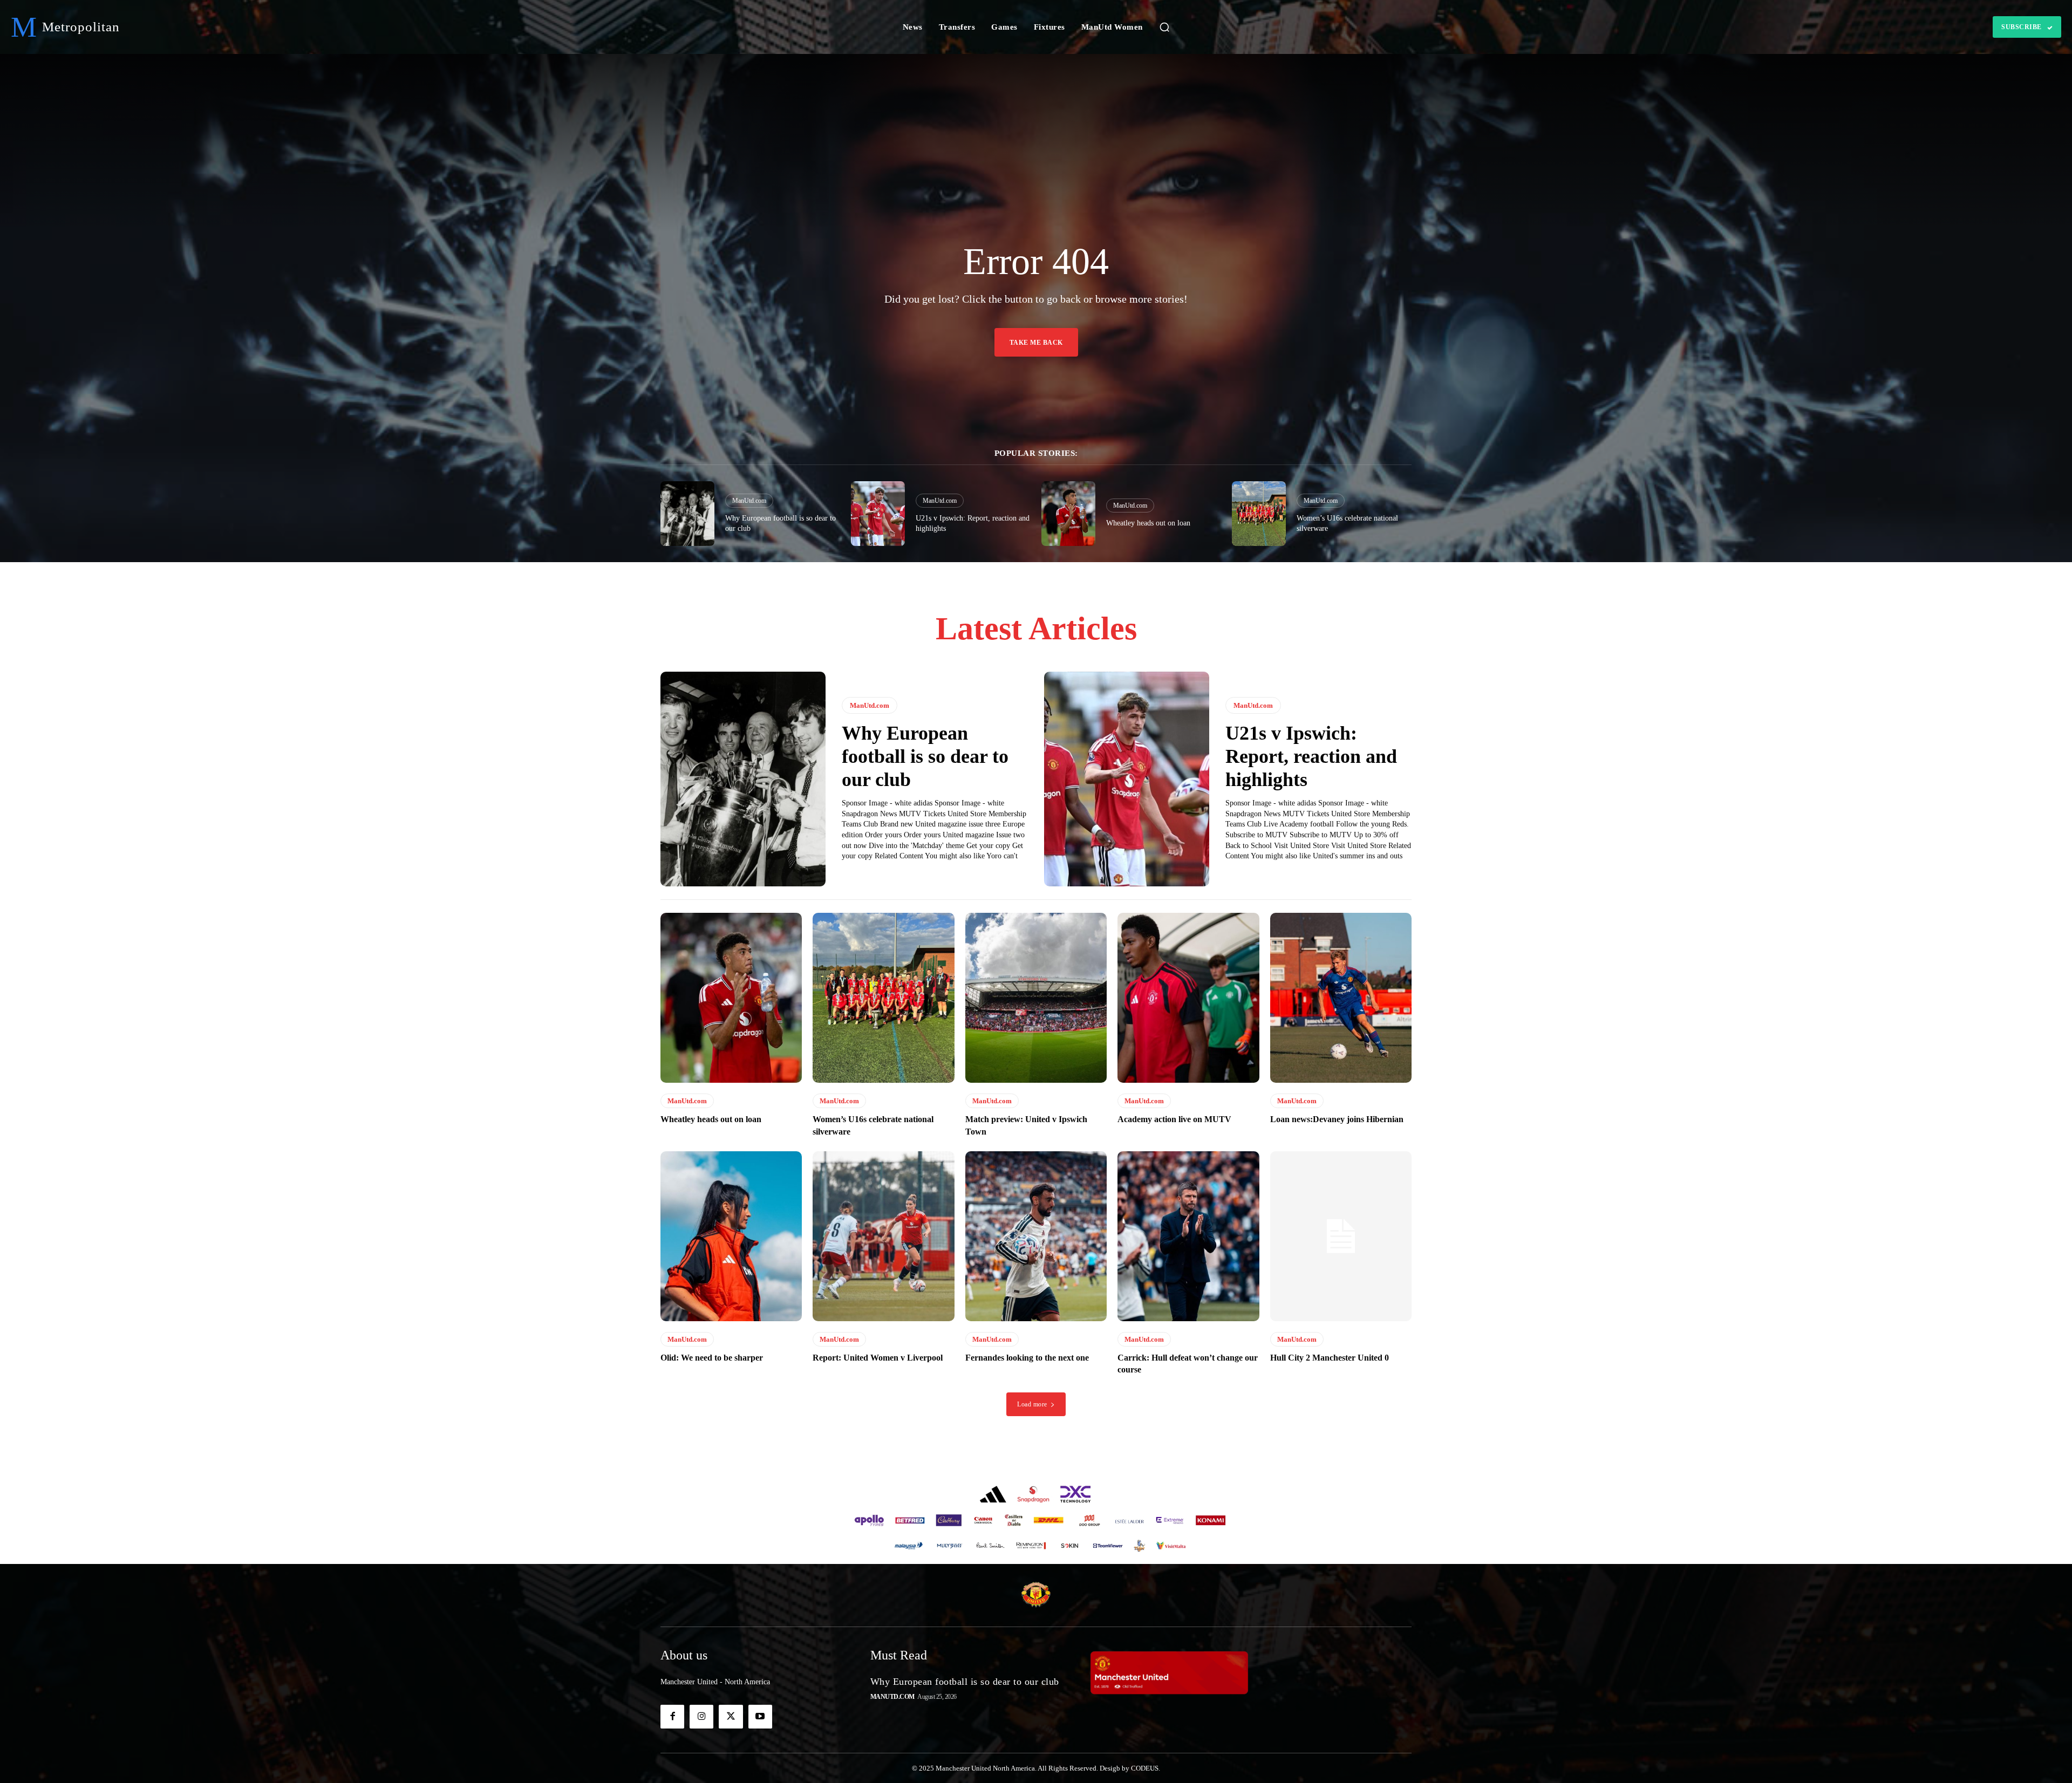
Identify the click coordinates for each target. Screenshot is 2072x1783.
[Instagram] (701, 1717)
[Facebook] (672, 1717)
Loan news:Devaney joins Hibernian (1337, 1119)
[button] (1164, 27)
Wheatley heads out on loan (1148, 523)
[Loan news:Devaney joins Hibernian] (1341, 998)
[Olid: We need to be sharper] (731, 1236)
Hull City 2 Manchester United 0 (1330, 1358)
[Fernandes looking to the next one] (1036, 1236)
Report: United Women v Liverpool (878, 1358)
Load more (1032, 1404)
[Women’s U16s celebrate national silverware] (1259, 514)
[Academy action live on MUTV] (1188, 998)
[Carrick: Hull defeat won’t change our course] (1188, 1236)
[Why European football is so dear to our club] (687, 514)
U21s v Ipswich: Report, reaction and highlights (1311, 756)
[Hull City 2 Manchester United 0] (1341, 1236)
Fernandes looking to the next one (1027, 1358)
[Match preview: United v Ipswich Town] (1036, 998)
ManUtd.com (749, 501)
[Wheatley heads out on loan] (1068, 514)
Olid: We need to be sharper (712, 1358)
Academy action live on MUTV (1174, 1119)
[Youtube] (760, 1717)
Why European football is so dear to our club (925, 756)
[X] (731, 1717)
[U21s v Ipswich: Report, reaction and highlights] (878, 514)
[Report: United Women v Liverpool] (883, 1236)
